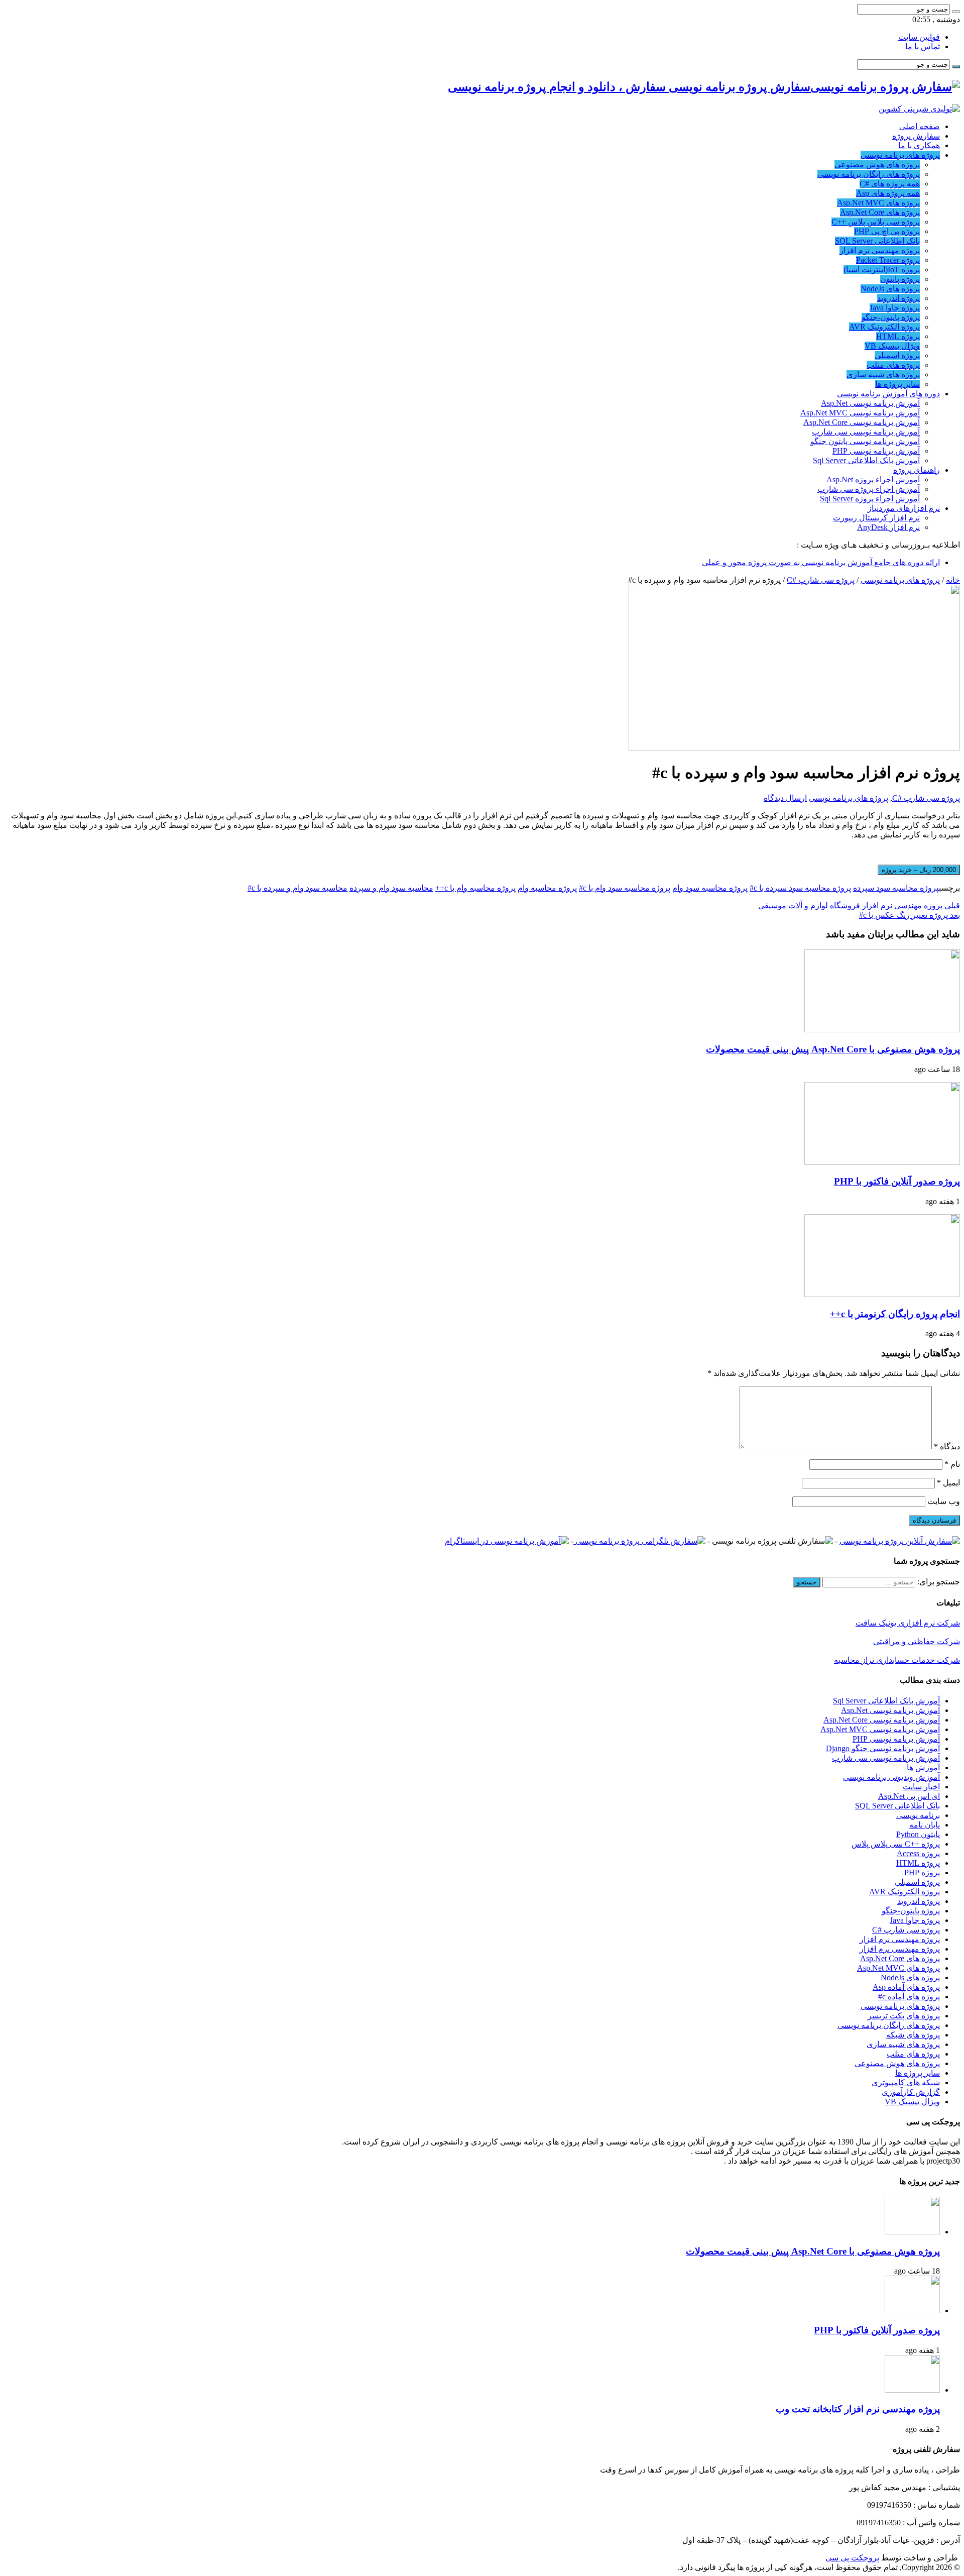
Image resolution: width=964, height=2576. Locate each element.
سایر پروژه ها (897, 384)
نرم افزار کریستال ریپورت (876, 518)
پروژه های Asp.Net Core (880, 212)
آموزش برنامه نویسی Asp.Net (870, 403)
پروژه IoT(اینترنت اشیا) (882, 270)
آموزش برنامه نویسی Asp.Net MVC (860, 413)
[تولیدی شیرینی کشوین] (919, 109)
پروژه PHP (922, 1872)
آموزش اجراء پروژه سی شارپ (869, 489)
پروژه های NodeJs (890, 289)
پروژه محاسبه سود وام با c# (625, 888)
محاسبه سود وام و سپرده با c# (297, 888)
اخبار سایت (921, 1787)
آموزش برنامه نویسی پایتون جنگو (865, 441)
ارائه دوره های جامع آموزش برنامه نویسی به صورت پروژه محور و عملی (821, 562)
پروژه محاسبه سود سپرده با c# (800, 888)
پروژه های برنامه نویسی (900, 155)
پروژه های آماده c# (909, 1997)
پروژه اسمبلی (897, 355)
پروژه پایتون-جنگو (891, 317)
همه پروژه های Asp (888, 193)
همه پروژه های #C (890, 184)
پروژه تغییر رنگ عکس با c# (910, 915)
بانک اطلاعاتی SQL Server (877, 241)
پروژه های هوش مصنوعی (877, 165)
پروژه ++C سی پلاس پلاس (896, 1844)
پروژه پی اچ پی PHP (887, 231)
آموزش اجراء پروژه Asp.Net (873, 479)
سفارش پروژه (916, 136)
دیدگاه (947, 1446)
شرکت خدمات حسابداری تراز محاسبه (897, 1660)
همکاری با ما (919, 145)
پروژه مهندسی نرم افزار (880, 250)
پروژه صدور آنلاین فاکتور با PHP (897, 1181)
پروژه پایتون (900, 279)
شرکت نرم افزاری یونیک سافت (908, 1623)
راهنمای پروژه (917, 470)
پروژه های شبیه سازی (883, 374)
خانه (953, 580)
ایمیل (948, 1483)
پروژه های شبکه (913, 2035)
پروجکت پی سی (852, 2558)
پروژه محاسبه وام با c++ (475, 888)
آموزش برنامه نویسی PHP (876, 451)
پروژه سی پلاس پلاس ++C (876, 222)
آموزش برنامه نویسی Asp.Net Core (862, 422)
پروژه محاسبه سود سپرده (896, 888)
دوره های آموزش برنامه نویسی (888, 394)
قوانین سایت (919, 37)
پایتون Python (918, 1834)
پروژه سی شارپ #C (821, 580)
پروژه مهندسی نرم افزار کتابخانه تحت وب (858, 2409)
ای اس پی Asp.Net (909, 1796)
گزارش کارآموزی (911, 2092)
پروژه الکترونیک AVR (884, 327)
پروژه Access (918, 1853)
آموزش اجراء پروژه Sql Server (870, 499)
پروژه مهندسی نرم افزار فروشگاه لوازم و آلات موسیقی (859, 905)
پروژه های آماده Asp (906, 1987)
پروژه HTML (898, 336)
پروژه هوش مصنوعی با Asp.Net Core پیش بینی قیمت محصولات (833, 1049)
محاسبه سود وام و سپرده (391, 888)
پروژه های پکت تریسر (904, 2016)
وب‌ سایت (944, 1501)
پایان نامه (925, 1825)
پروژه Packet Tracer (888, 260)
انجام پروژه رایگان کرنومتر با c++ (895, 1314)
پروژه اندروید (898, 298)
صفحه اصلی (920, 126)
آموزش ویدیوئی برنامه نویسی (891, 1777)
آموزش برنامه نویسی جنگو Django (883, 1748)
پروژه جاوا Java (895, 308)
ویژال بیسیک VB (892, 346)
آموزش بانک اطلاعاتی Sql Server (866, 460)
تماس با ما (923, 46)
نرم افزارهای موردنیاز (904, 508)
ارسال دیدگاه (785, 798)
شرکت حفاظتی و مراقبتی (917, 1641)
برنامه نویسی (918, 1815)
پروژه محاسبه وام (547, 888)
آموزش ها (923, 1767)
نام (952, 1464)
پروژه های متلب (893, 365)
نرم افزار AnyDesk (888, 527)
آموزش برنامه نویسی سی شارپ (866, 432)
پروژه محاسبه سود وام (710, 888)
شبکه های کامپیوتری (906, 2082)
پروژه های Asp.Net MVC (878, 203)
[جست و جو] (956, 12)
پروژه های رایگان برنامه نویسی (869, 174)
